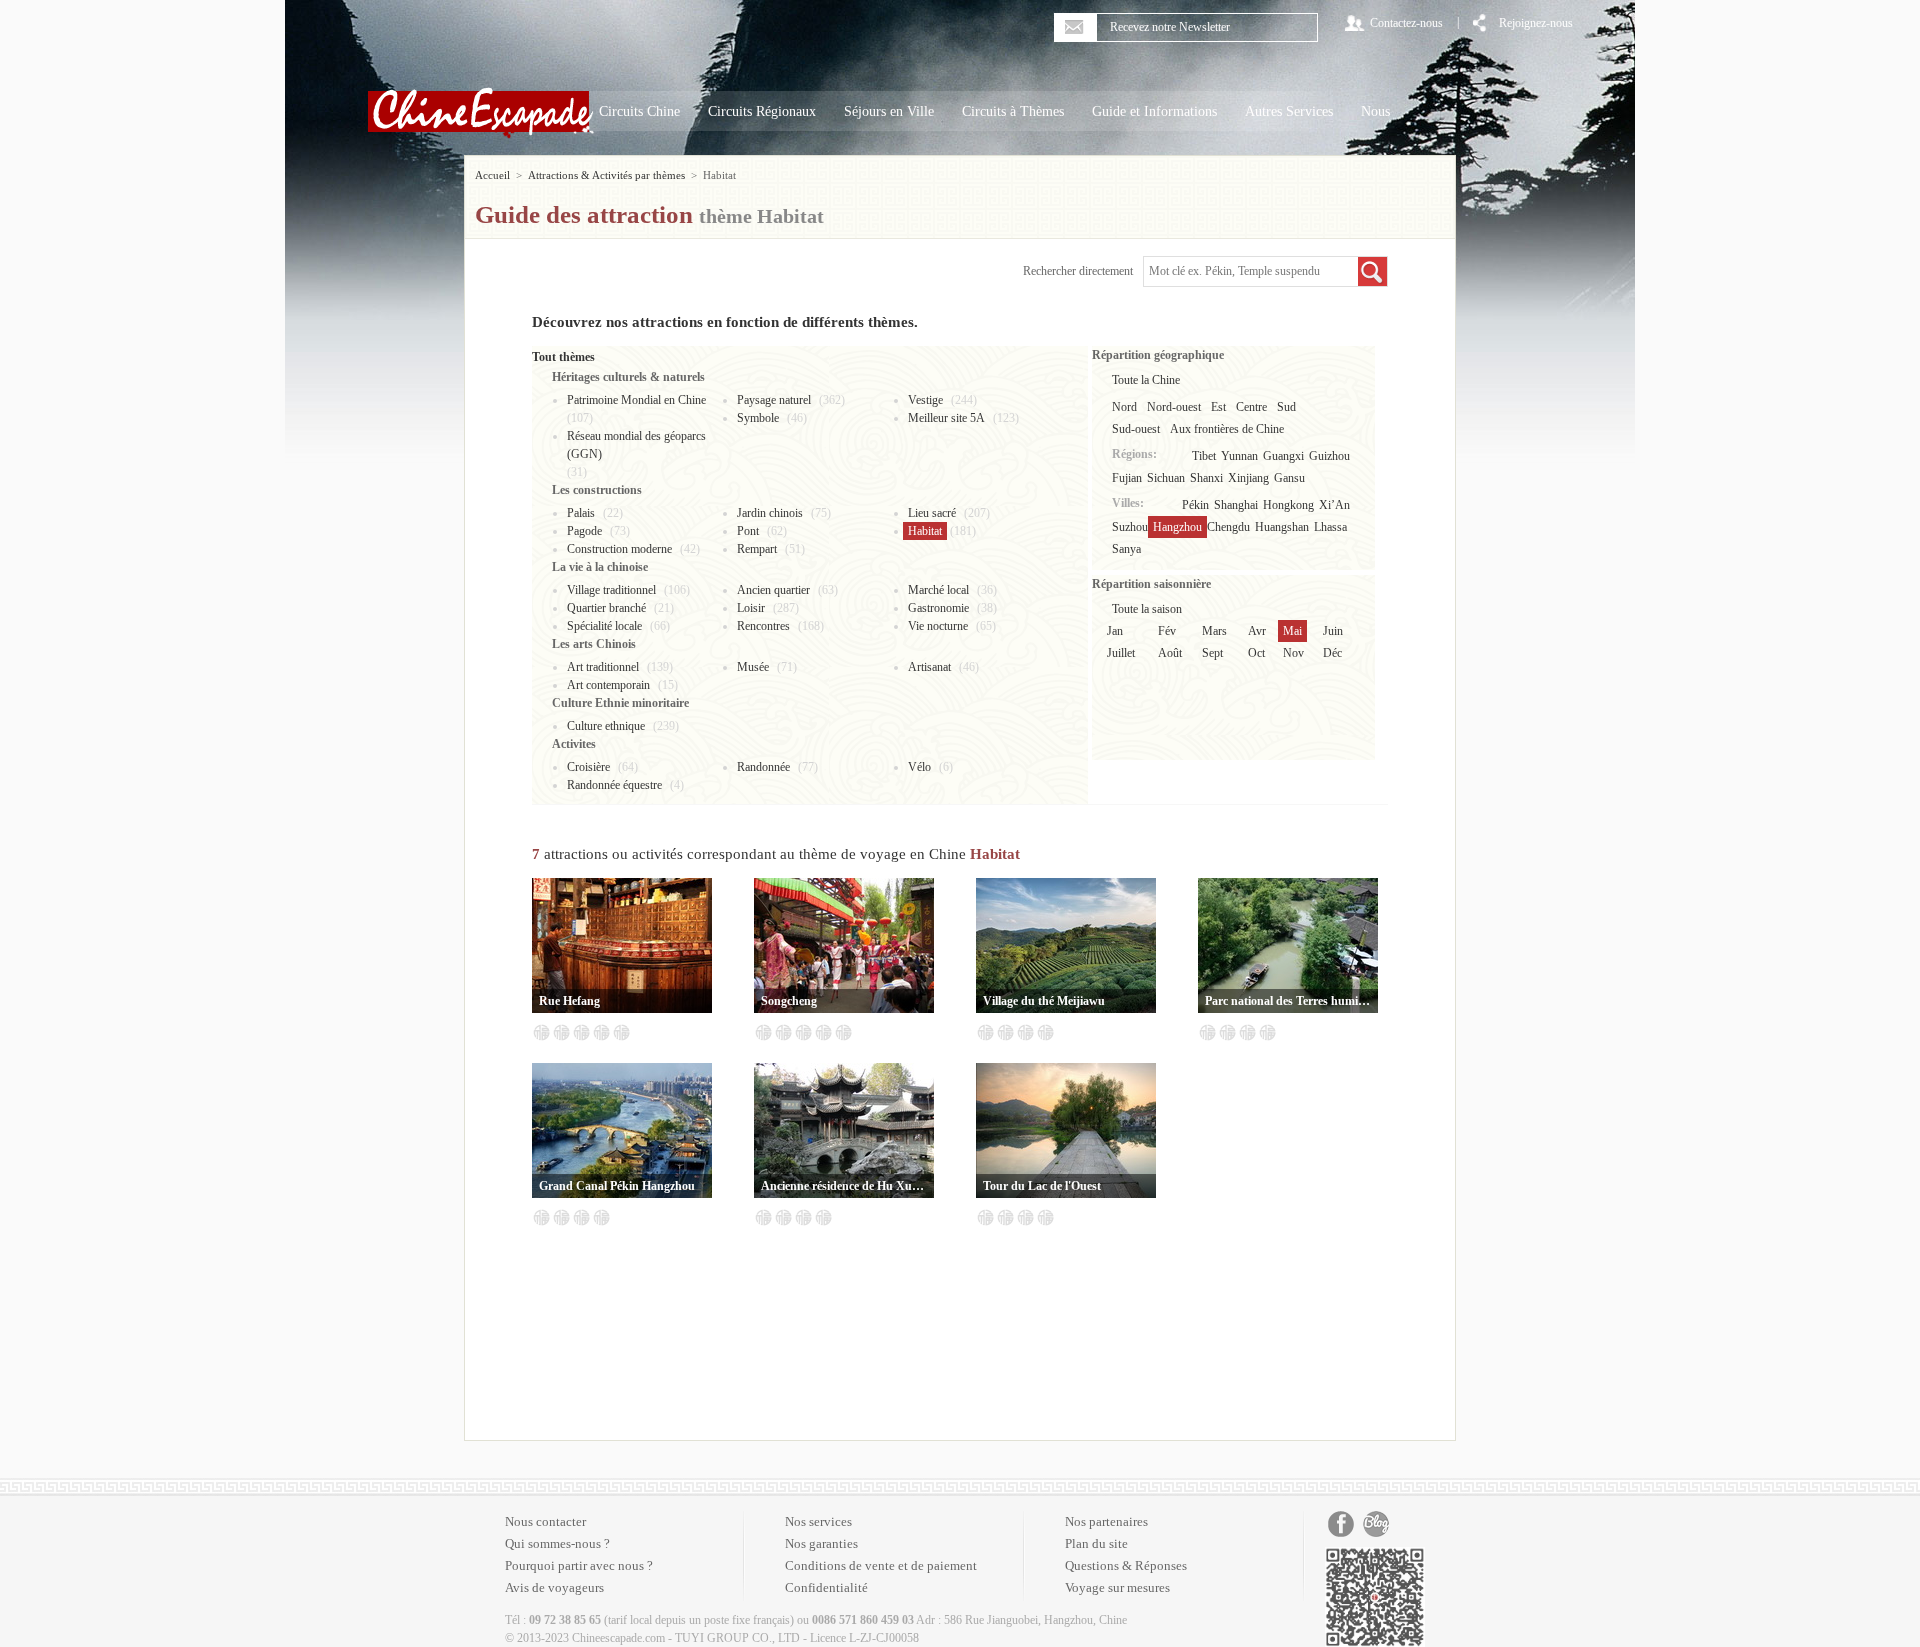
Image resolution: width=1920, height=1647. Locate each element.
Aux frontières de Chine (1227, 429)
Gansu (1289, 478)
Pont (748, 531)
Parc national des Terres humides (1288, 1001)
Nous (1375, 111)
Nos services (818, 1521)
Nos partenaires (1106, 1521)
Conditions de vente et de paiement (881, 1565)
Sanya (1126, 549)
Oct (1256, 653)
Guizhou (1329, 456)
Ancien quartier (773, 590)
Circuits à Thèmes (1013, 111)
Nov (1293, 653)
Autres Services (1289, 111)
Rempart (757, 549)
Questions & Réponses (1126, 1565)
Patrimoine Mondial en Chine (636, 400)
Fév (1167, 631)
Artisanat (929, 667)
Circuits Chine (639, 111)
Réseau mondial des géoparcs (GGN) (636, 445)
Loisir (751, 608)
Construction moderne (619, 549)
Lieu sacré (932, 513)
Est (1218, 407)
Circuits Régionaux (762, 111)
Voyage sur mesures (1117, 1587)
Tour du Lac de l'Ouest (1042, 1186)
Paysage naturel (774, 400)
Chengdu (1228, 527)
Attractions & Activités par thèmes (606, 175)
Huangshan (1282, 527)
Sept (1212, 653)
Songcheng (789, 1001)
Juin (1333, 631)
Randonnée (763, 767)
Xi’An (1334, 505)
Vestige (925, 400)
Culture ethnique (606, 726)
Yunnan (1239, 456)
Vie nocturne (938, 626)
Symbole (758, 418)
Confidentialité (826, 1587)
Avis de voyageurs (554, 1587)
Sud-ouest (1136, 429)
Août (1170, 653)
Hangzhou (1177, 527)
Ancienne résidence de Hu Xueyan (844, 1186)
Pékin (1195, 505)
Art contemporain (608, 685)
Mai (1292, 631)
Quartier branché (606, 608)
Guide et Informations (1154, 111)
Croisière (588, 767)
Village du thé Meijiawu (1044, 1001)
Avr (1257, 631)
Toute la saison (1147, 609)
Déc (1332, 653)
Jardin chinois (770, 513)
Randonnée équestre (614, 785)
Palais (581, 513)
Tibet (1204, 456)
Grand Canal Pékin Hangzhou (617, 1186)
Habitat (925, 531)
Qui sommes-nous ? (557, 1543)
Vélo (919, 767)
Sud (1286, 407)
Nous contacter (545, 1521)
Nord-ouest (1174, 407)
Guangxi (1283, 456)
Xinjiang (1248, 478)
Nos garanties (821, 1543)
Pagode (584, 531)
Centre (1251, 407)
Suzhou (1130, 527)
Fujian (1127, 478)
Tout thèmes (563, 357)
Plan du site (1096, 1543)
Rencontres (763, 626)
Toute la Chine (1146, 380)
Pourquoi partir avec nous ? (579, 1565)
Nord (1124, 407)
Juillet (1121, 653)
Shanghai (1236, 505)
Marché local (938, 590)
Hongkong (1288, 505)
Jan (1115, 631)
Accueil (492, 175)
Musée (753, 667)
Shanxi (1206, 478)
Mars (1214, 631)
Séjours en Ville (889, 111)
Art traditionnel (603, 667)
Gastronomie (938, 608)
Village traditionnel (611, 590)
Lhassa (1330, 527)
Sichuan (1166, 478)
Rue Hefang (569, 1001)
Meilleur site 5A (946, 418)
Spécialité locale (604, 626)
